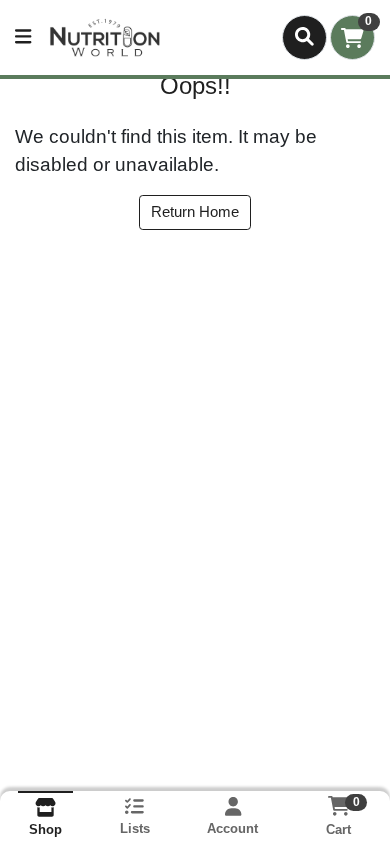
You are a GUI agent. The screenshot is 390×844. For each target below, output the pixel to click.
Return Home (195, 211)
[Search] (304, 37)
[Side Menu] (23, 37)
